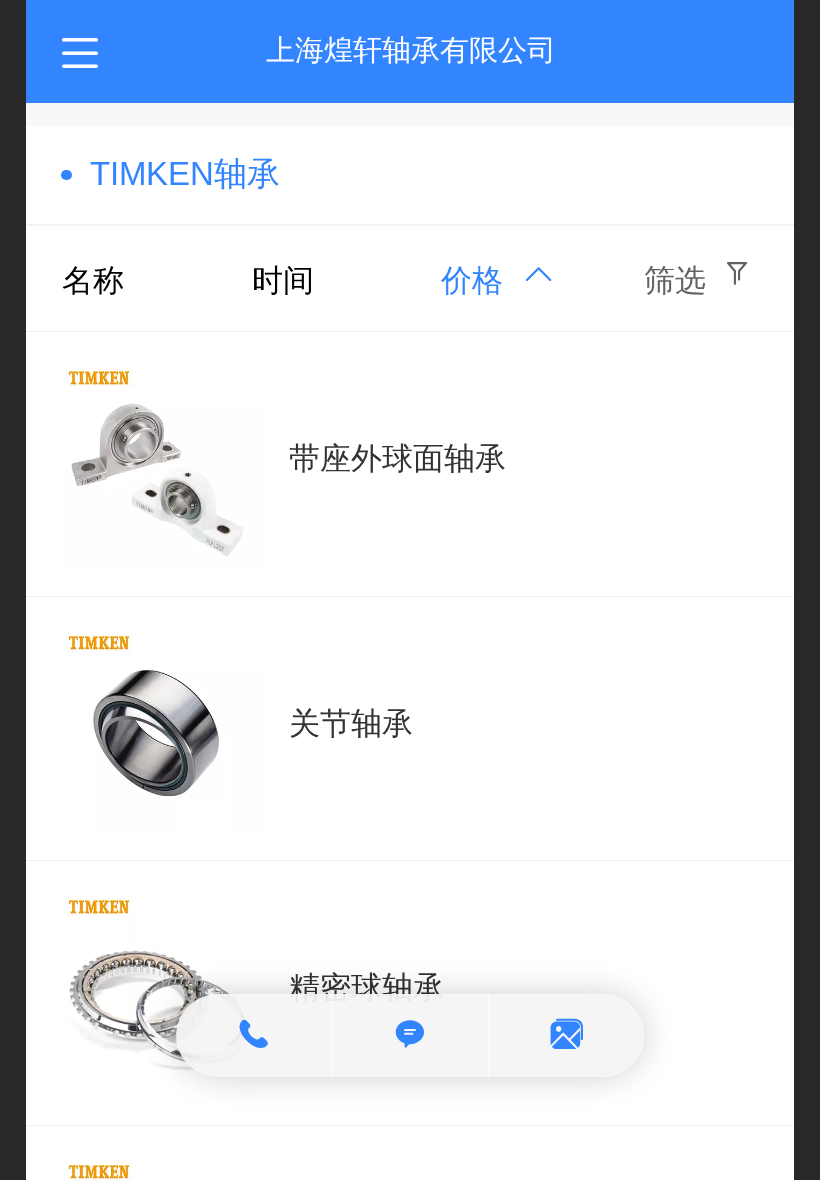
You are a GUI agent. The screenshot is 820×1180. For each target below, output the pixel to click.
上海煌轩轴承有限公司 (411, 50)
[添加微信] (410, 1035)
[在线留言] (566, 1035)
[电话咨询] (254, 1035)
